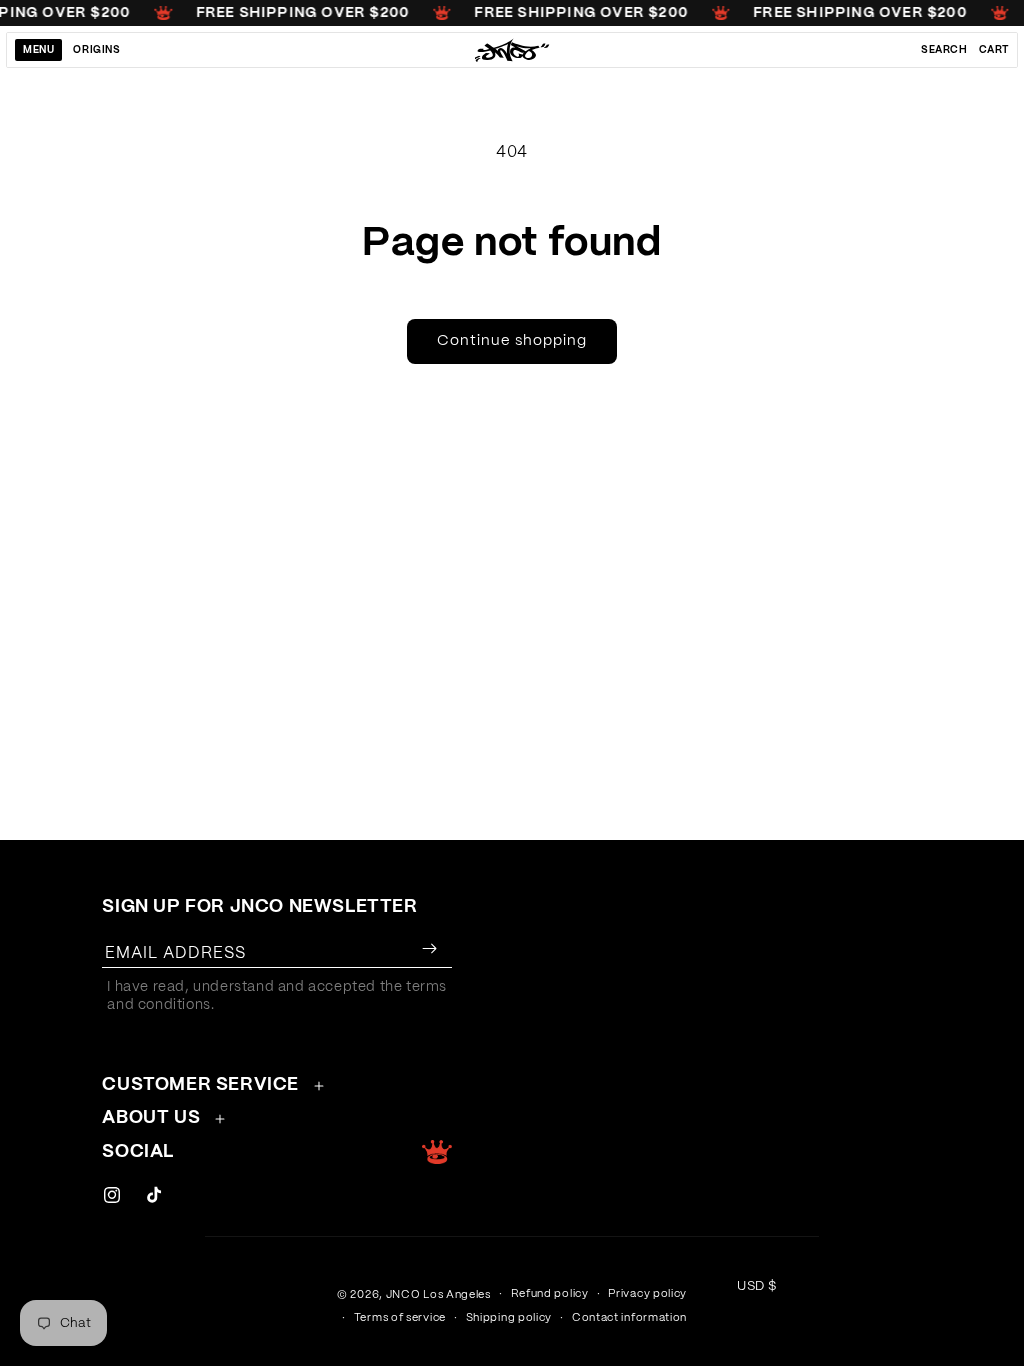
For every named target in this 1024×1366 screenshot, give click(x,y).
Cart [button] (994, 50)
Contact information (629, 1317)
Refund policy (550, 1293)
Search (944, 50)
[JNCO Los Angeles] (512, 50)
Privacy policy (647, 1293)
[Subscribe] (429, 948)
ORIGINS (96, 50)
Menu (38, 50)
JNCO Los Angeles (438, 1294)
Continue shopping (512, 340)
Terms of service (400, 1317)
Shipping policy (509, 1317)
